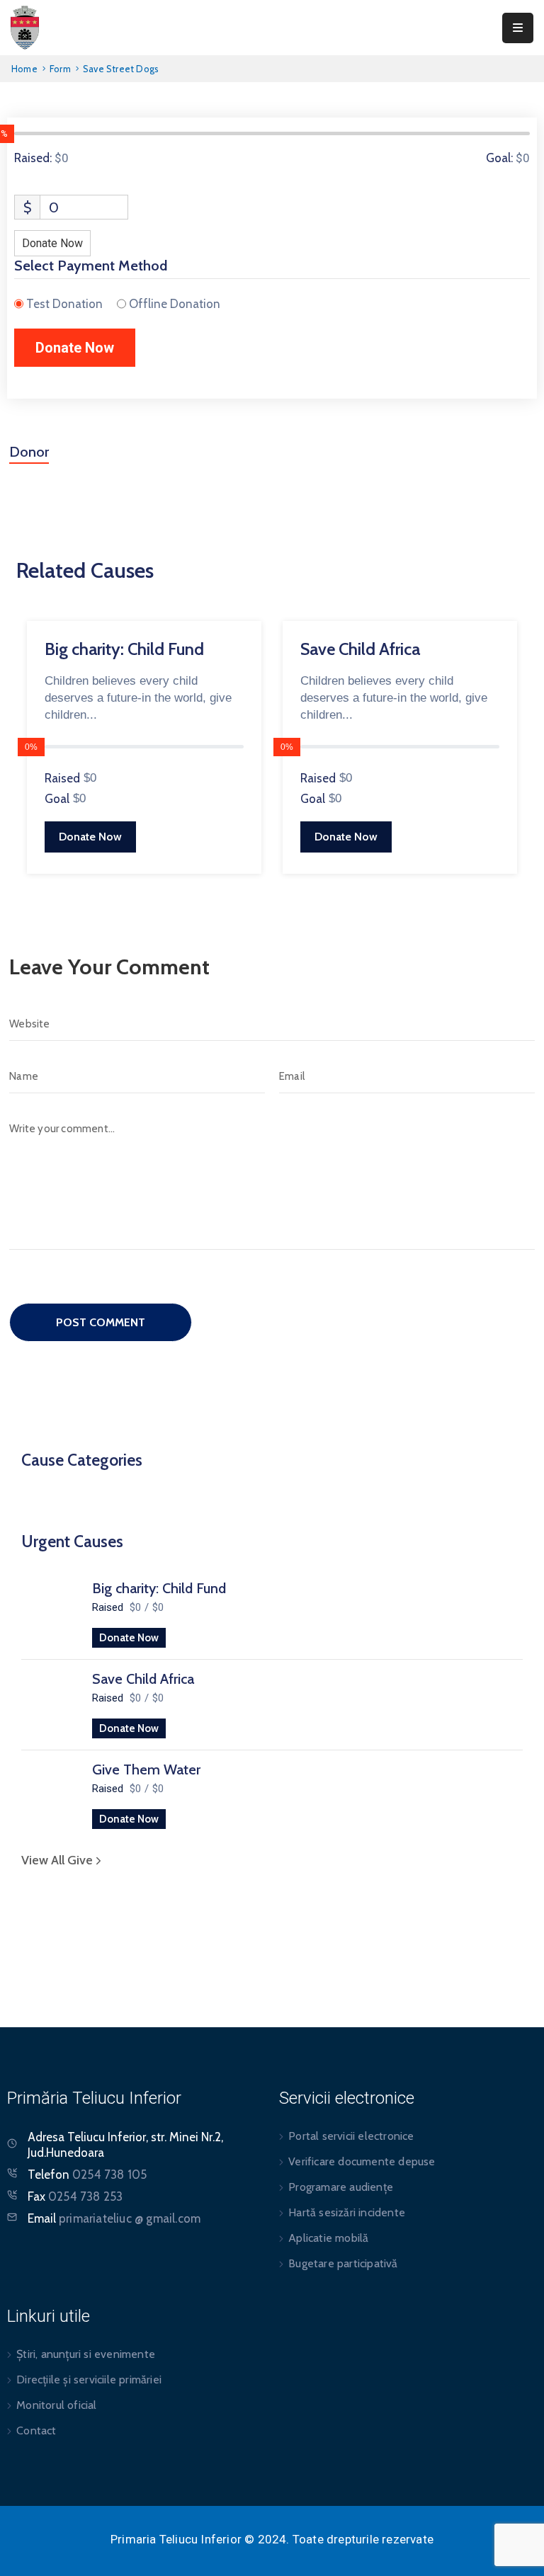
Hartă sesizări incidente (347, 2212)
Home (24, 69)
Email (114, 2218)
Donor (29, 452)
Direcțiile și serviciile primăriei (89, 2380)
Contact (36, 2430)
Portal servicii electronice (351, 2136)
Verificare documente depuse (362, 2161)
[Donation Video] (276, 598)
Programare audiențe (341, 2187)
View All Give (58, 1860)
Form (60, 69)
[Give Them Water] (50, 1793)
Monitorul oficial (56, 2405)
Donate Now (129, 1638)
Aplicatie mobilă (328, 2238)
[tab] (29, 457)
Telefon (87, 2175)
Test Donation (64, 304)
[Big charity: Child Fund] (50, 1612)
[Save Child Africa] (50, 1702)
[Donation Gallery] (251, 598)
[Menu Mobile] (518, 28)
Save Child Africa (143, 1679)
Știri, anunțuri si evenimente (86, 2354)
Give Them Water (146, 1769)
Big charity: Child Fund (159, 1588)
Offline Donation (175, 304)
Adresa (46, 2137)
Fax (75, 2196)
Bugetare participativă (343, 2263)
